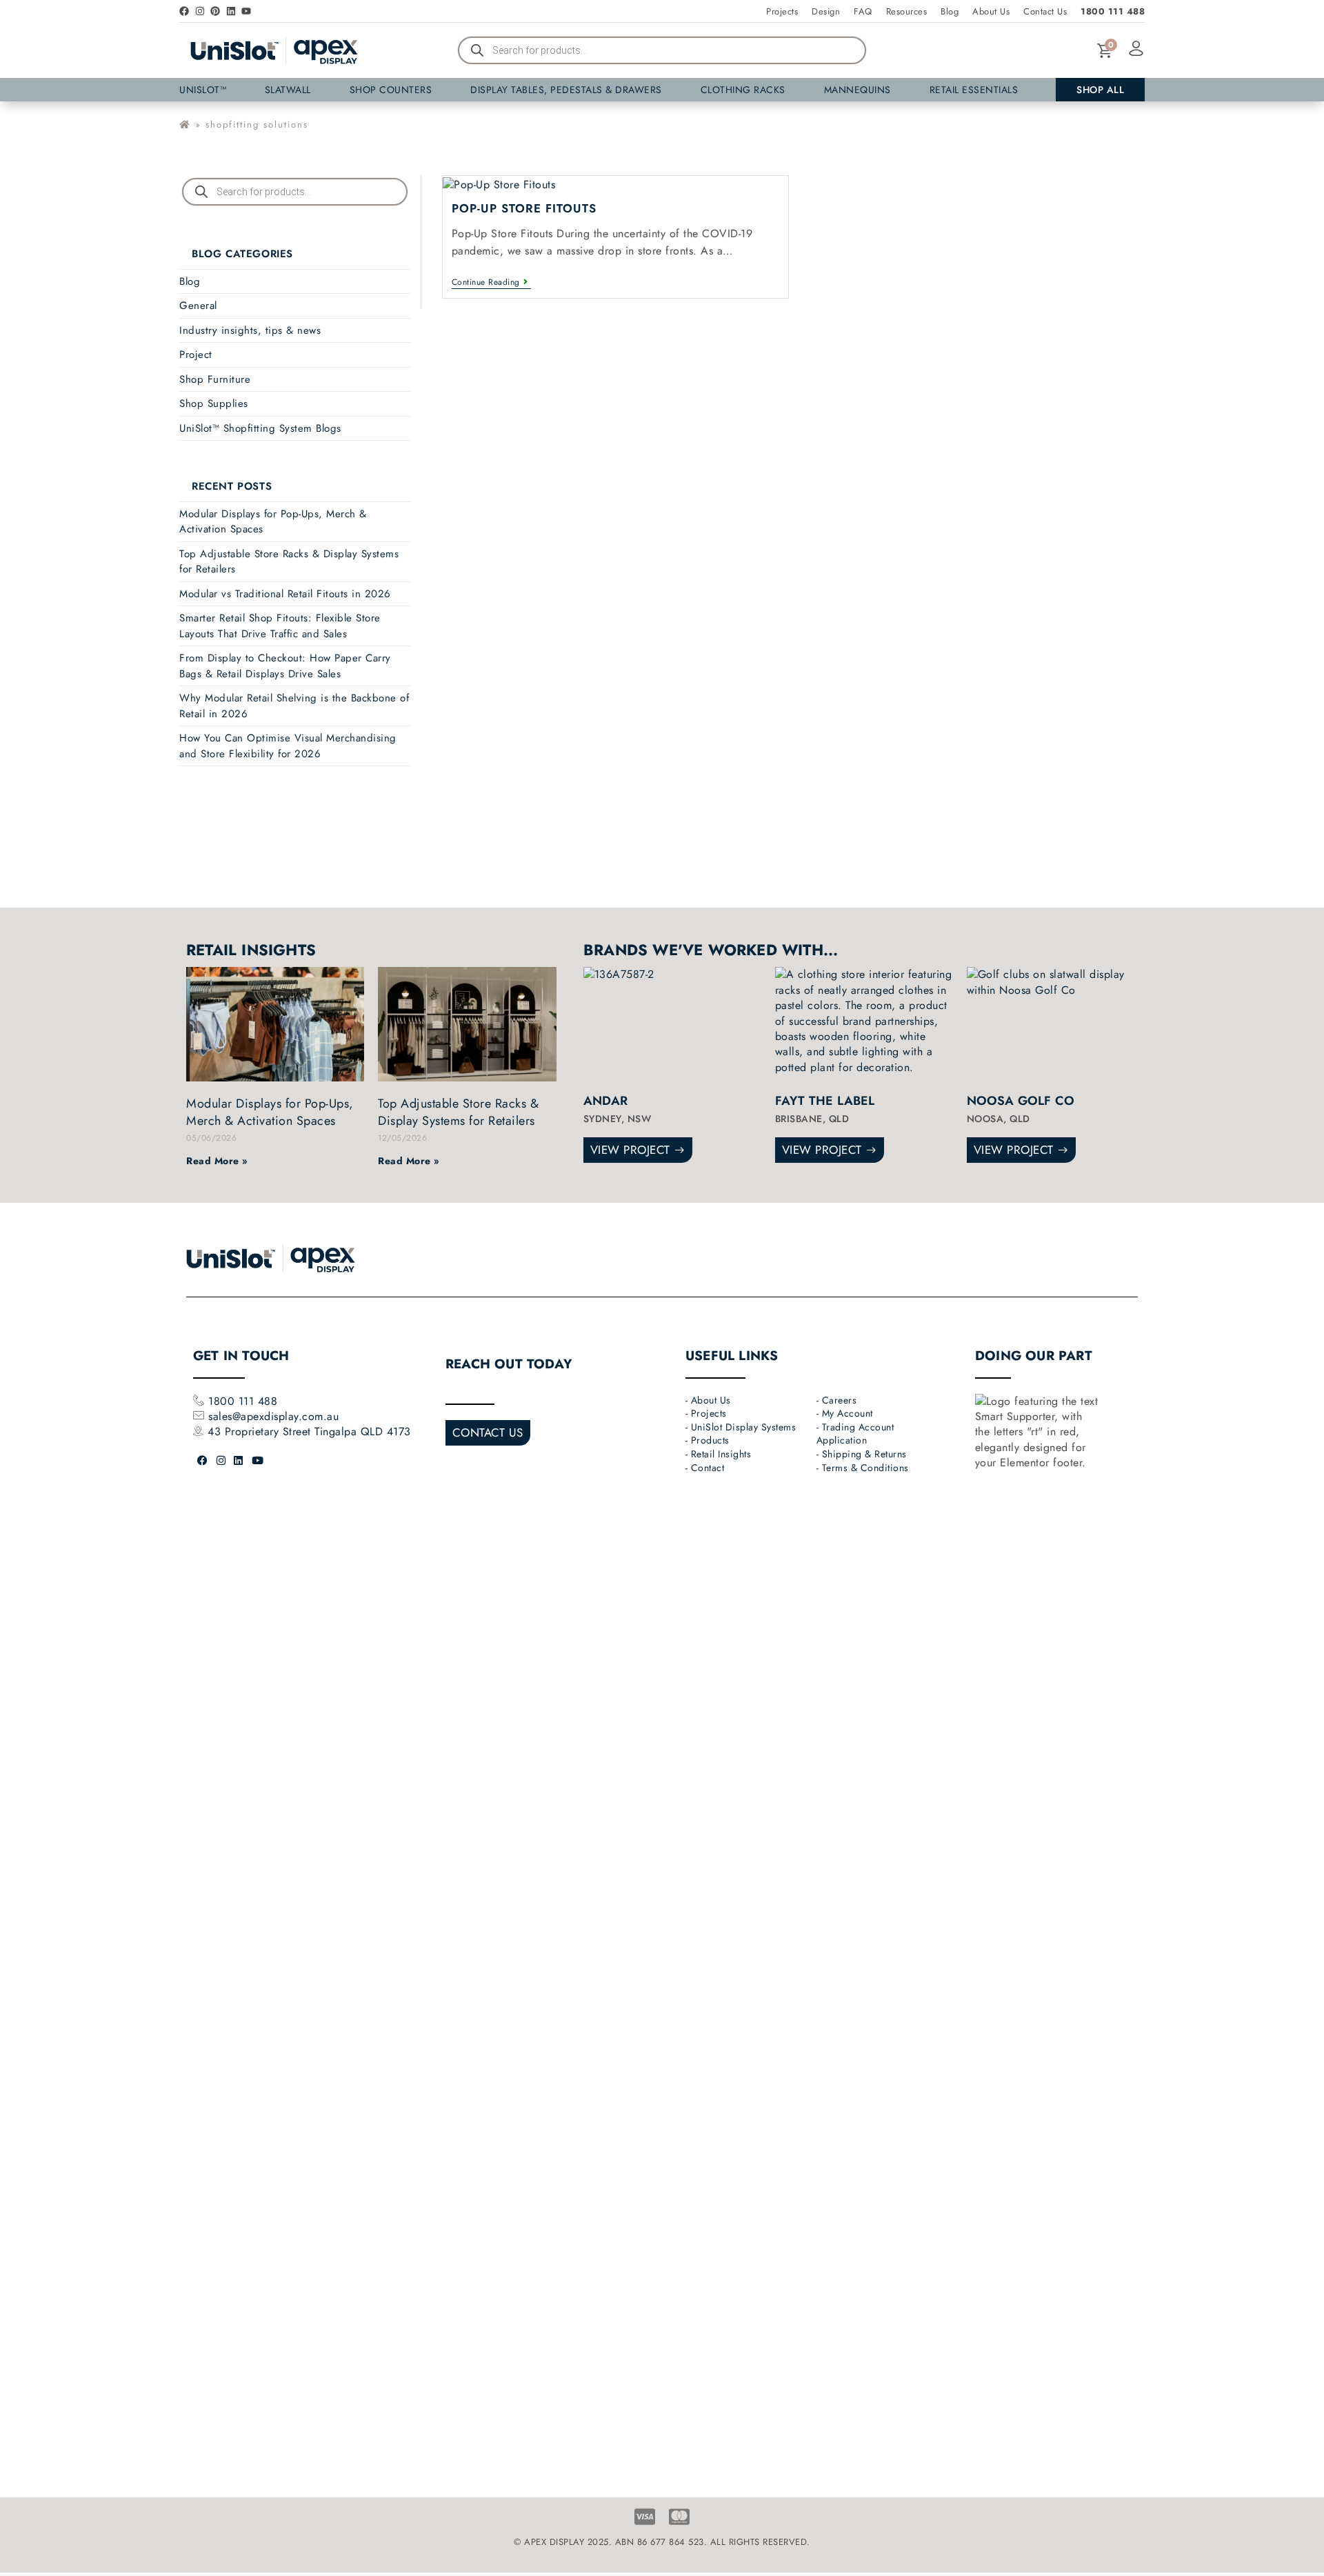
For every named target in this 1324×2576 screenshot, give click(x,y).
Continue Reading (492, 283)
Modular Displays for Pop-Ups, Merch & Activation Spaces (270, 1112)
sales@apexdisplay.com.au (273, 1416)
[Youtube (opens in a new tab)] (258, 1461)
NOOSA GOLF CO (1021, 1101)
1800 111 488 (241, 1401)
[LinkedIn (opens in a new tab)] (239, 1461)
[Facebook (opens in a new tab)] (203, 1461)
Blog (190, 281)
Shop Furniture (215, 379)
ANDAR (605, 1101)
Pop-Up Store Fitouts (524, 208)
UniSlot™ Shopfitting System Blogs (260, 428)
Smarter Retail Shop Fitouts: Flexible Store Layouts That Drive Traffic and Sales (280, 626)
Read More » (217, 1161)
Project (196, 355)
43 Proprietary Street (261, 1431)
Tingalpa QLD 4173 (363, 1431)
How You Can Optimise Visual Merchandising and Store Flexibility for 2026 (288, 746)
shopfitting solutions (257, 124)
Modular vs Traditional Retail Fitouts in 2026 (285, 594)
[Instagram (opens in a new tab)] (221, 1461)
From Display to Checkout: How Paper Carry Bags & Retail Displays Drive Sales (285, 666)
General (198, 306)
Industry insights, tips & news (250, 330)
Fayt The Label (825, 1101)
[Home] (185, 124)
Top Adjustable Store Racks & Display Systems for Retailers (458, 1112)
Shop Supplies (214, 403)
